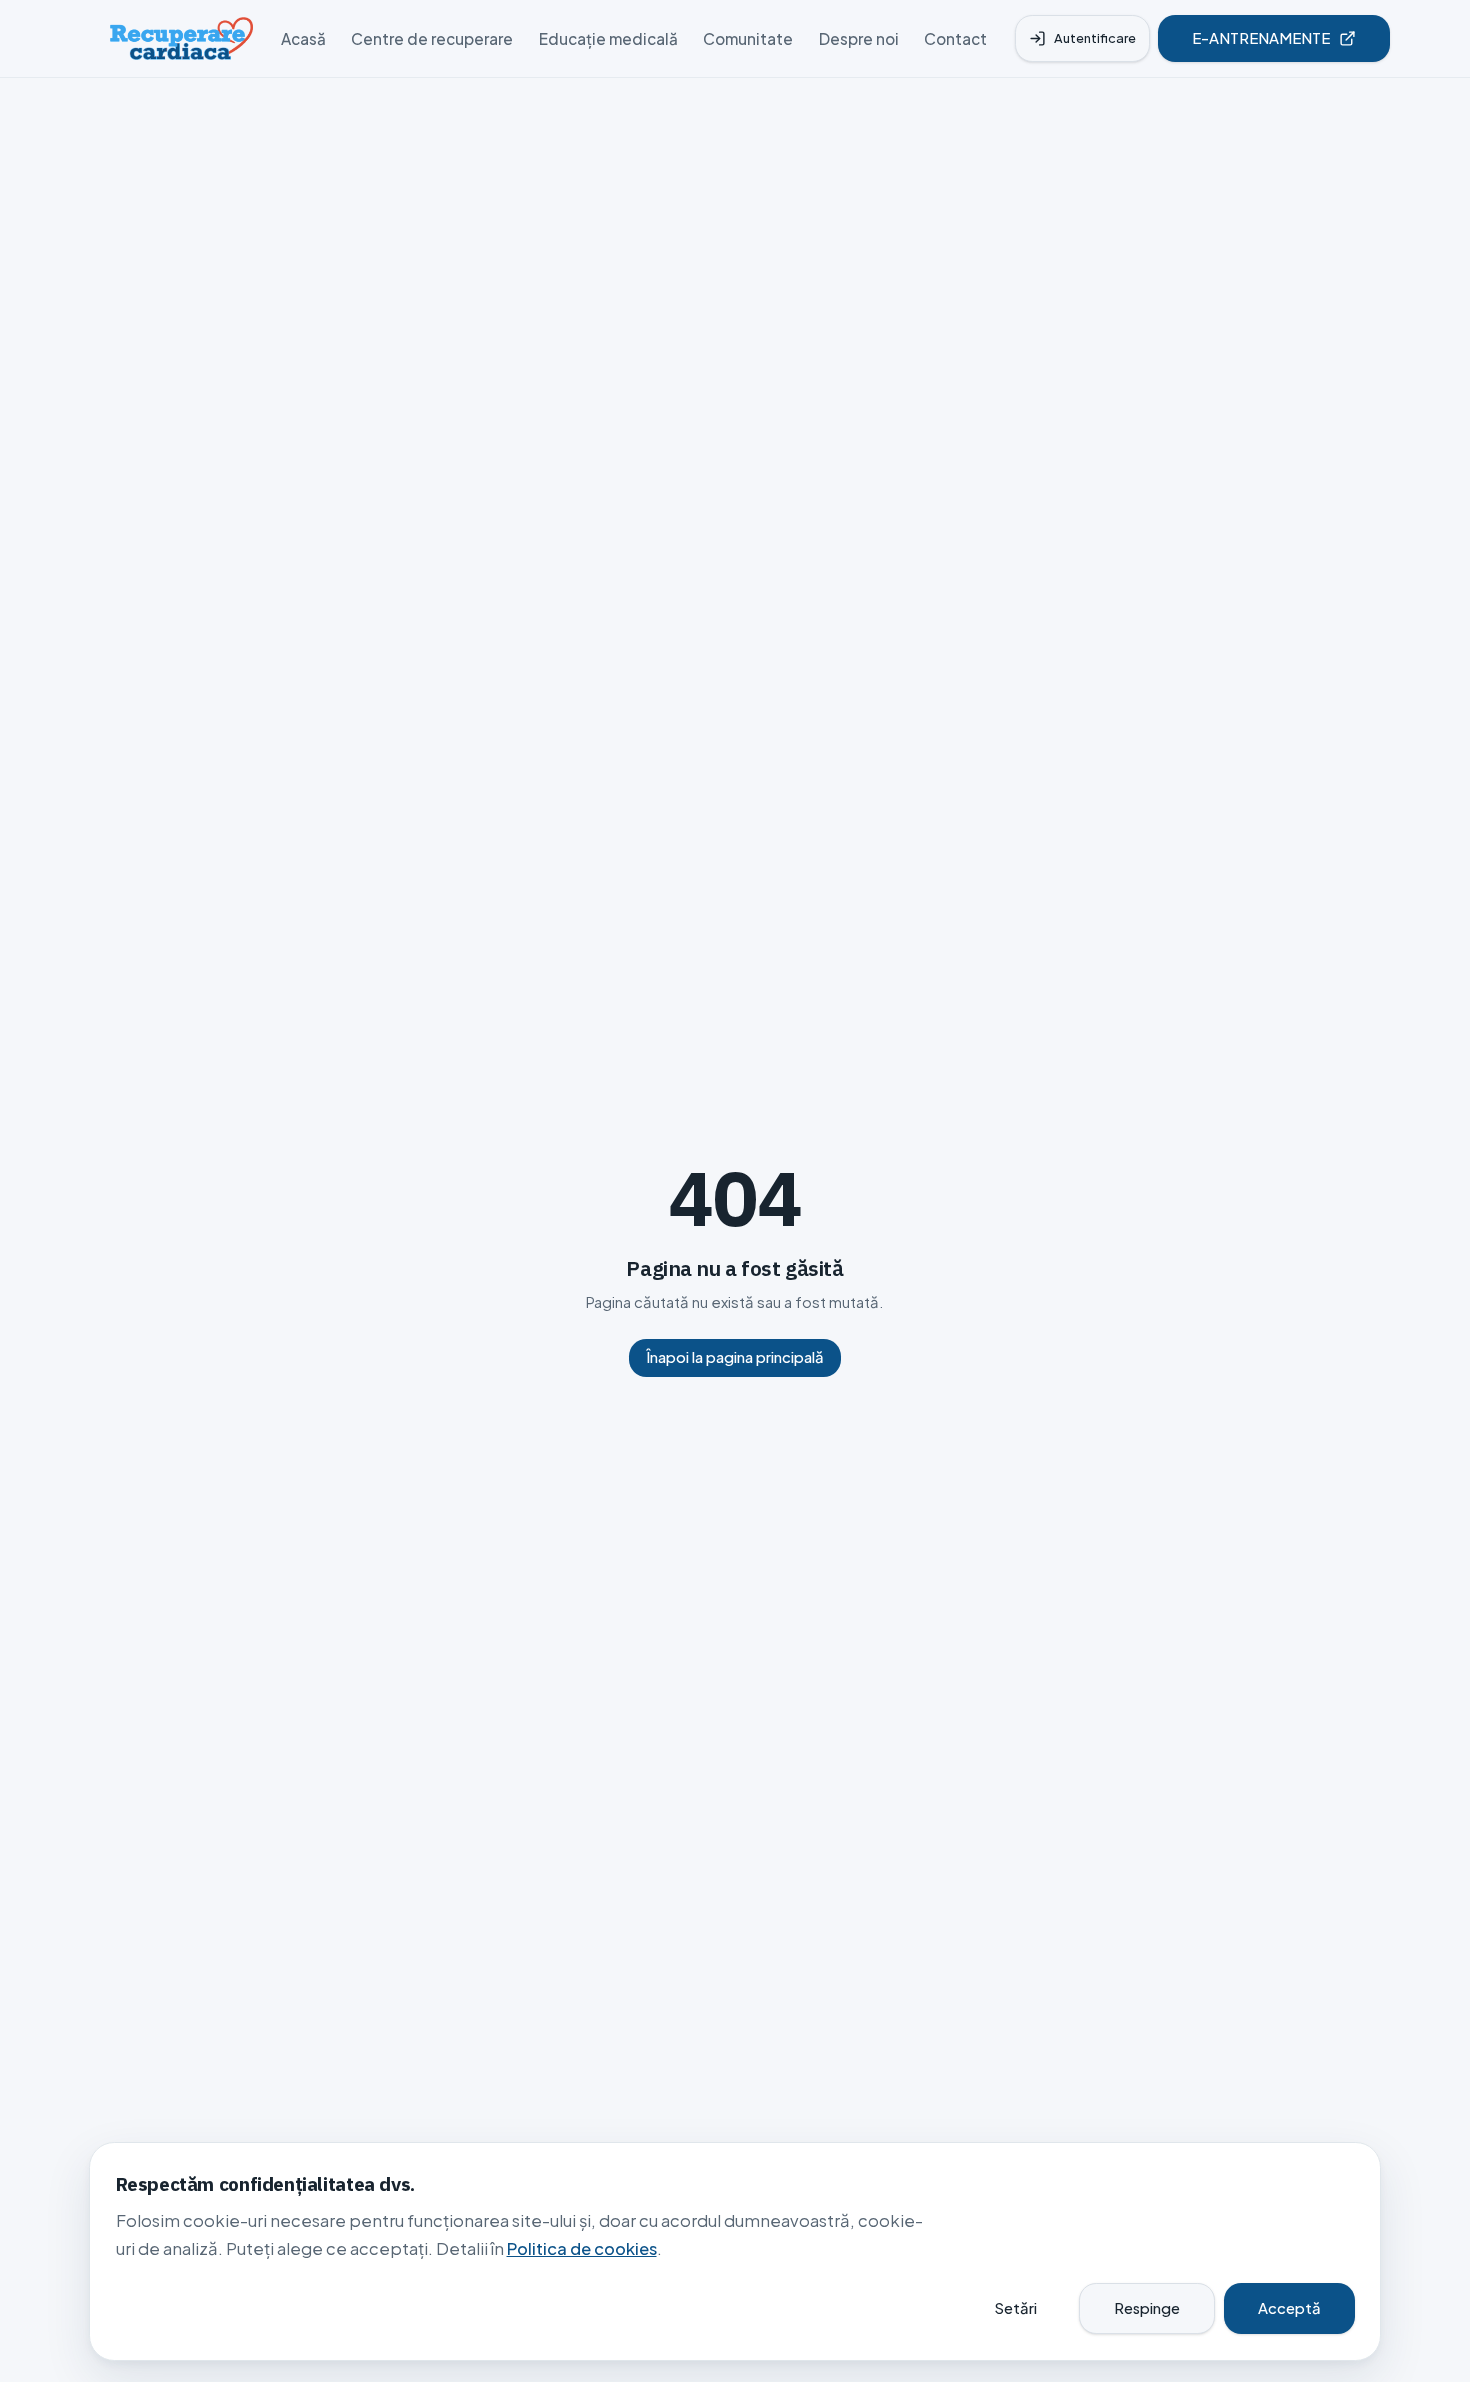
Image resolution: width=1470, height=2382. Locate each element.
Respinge (1147, 2308)
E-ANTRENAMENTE (1261, 38)
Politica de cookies (582, 2248)
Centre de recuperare (432, 38)
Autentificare (1095, 38)
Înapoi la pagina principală (735, 1357)
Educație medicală (608, 38)
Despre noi (859, 38)
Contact (955, 38)
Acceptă (1289, 2308)
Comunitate (748, 38)
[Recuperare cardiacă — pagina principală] (181, 38)
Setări (1016, 2308)
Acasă (303, 38)
